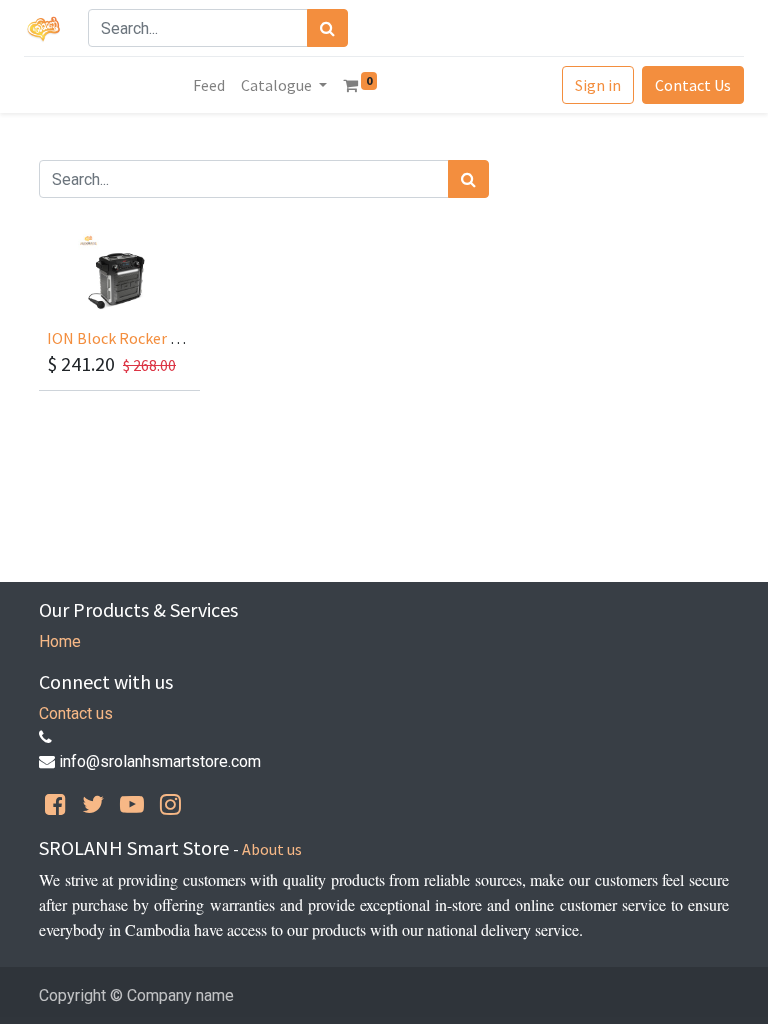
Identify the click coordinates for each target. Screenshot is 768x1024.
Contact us (76, 713)
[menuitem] (209, 85)
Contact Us (693, 85)
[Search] (327, 28)
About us (272, 849)
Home (60, 641)
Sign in (598, 85)
